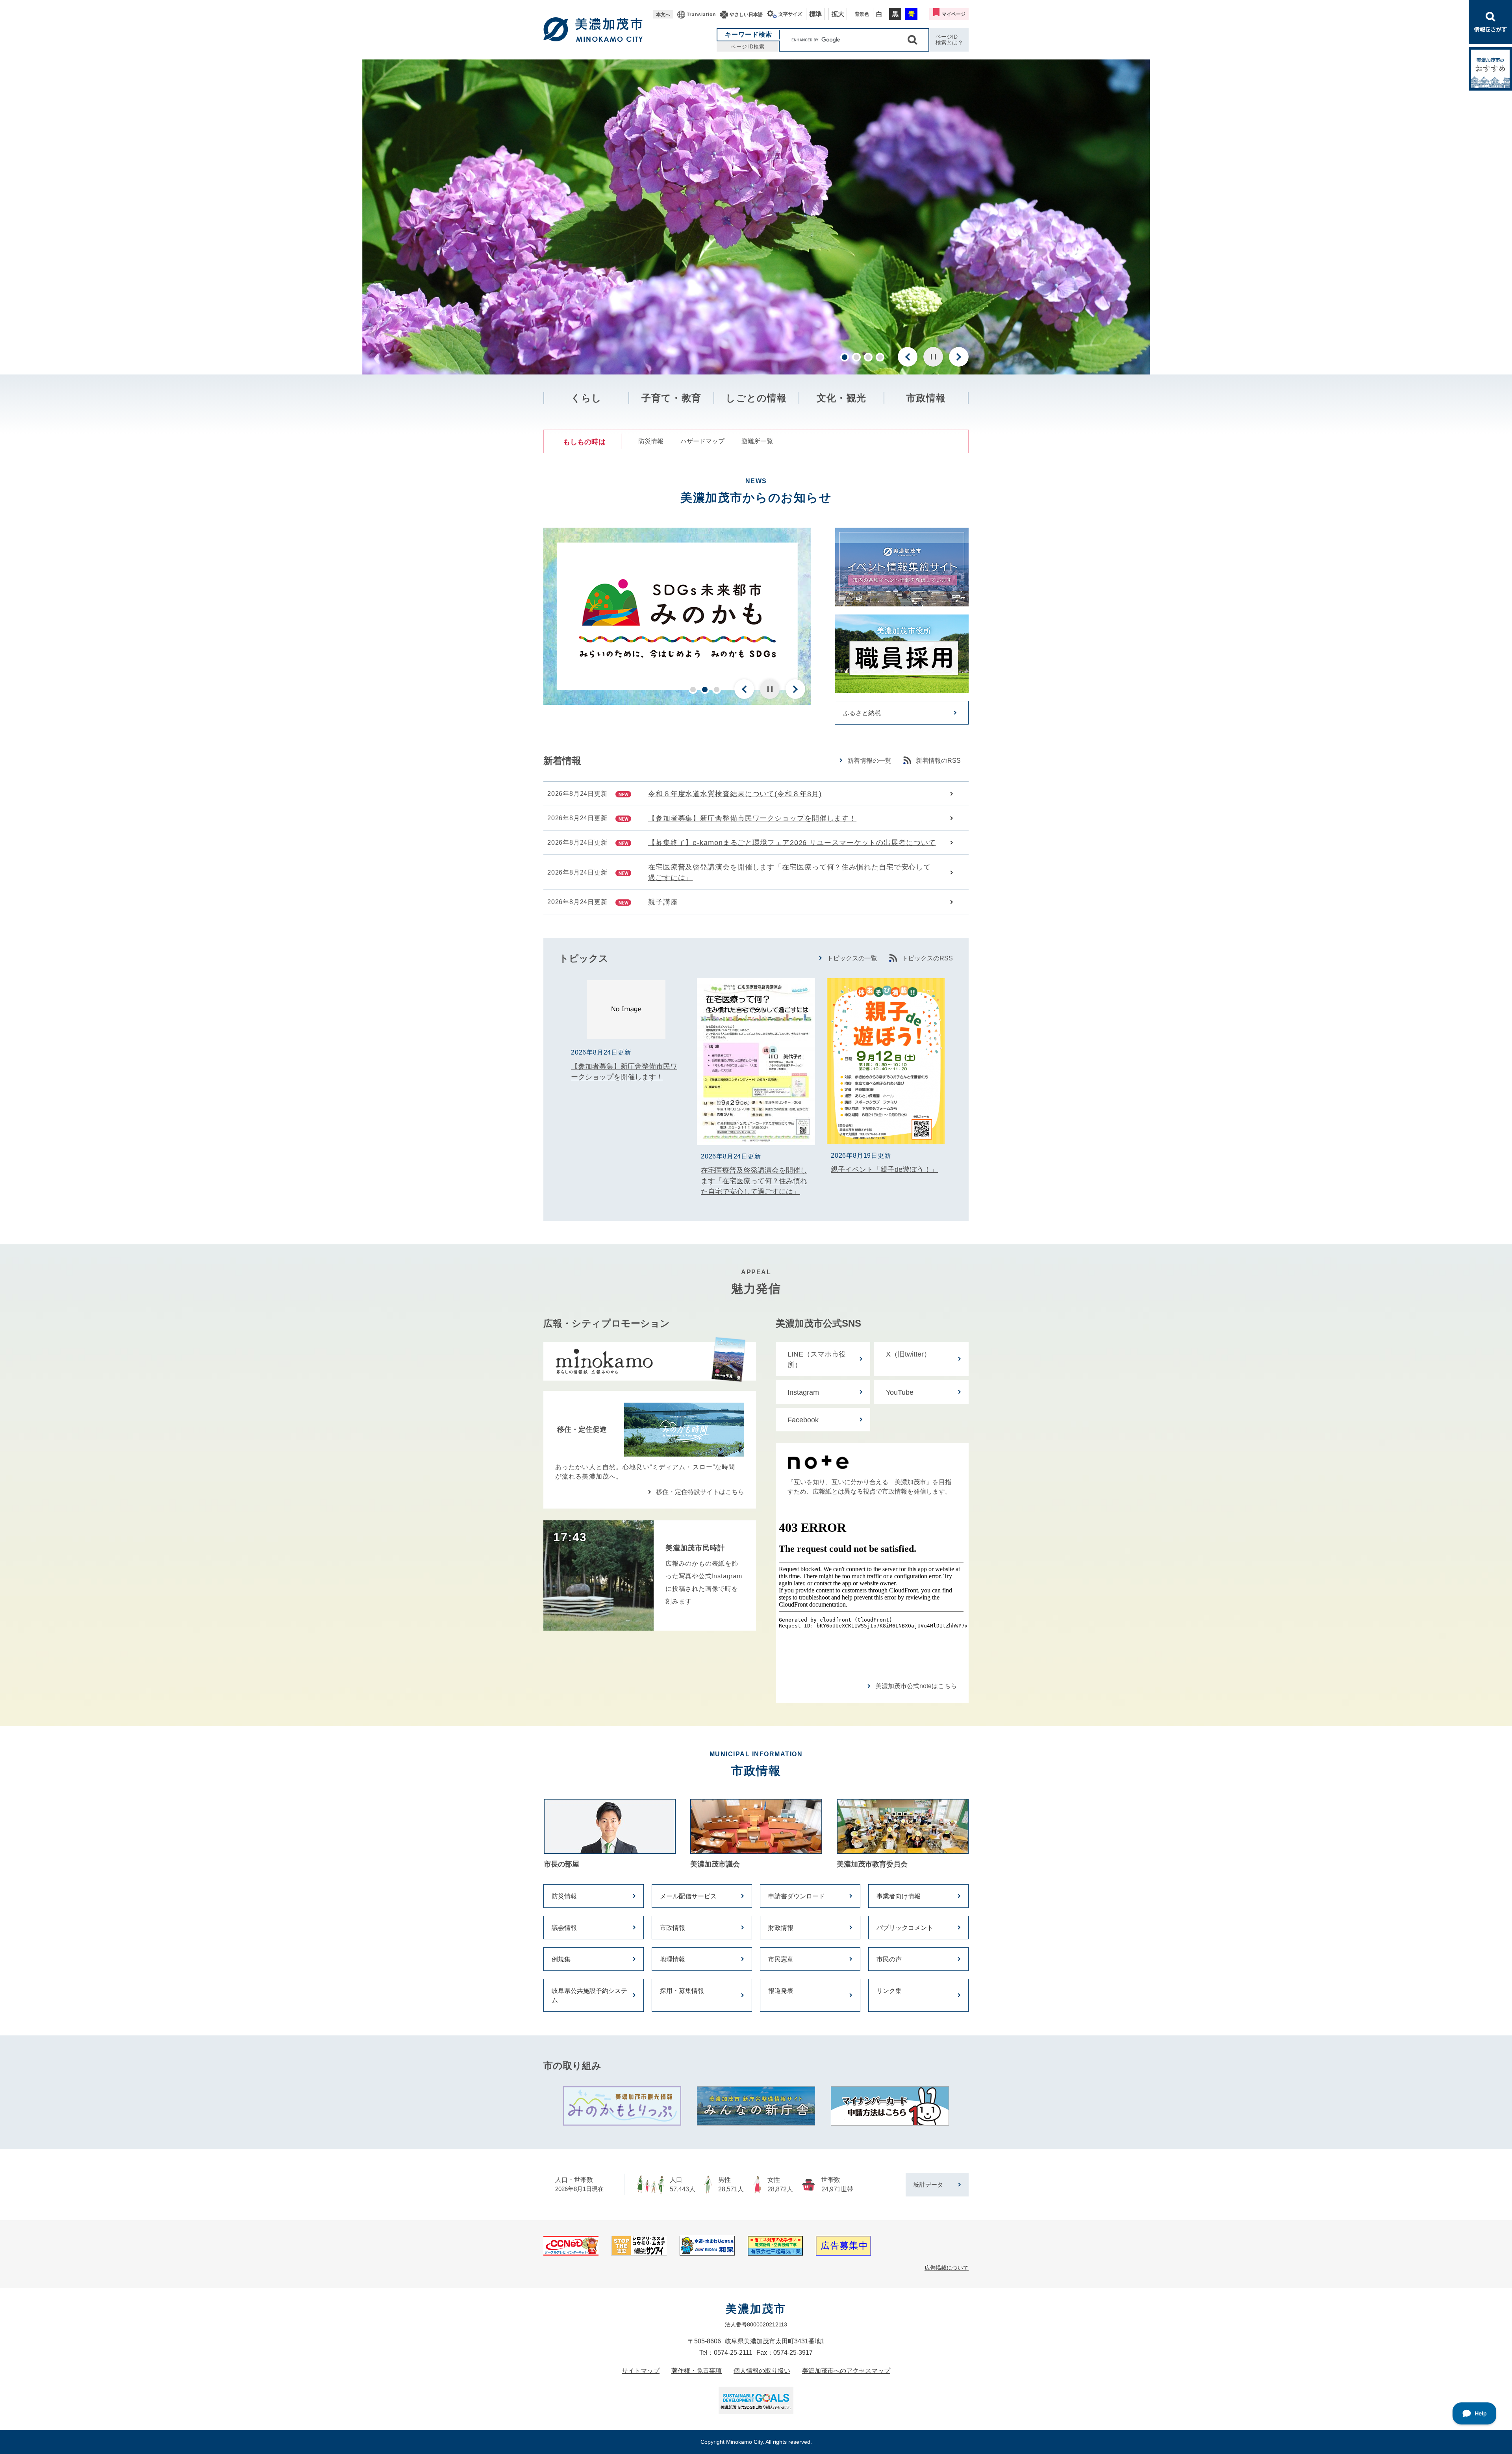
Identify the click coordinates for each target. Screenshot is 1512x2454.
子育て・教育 (671, 398)
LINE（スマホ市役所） (817, 1360)
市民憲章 (781, 1959)
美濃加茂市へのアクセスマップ (846, 2371)
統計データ (928, 2184)
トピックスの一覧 (852, 958)
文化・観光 (841, 398)
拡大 (838, 14)
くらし (586, 398)
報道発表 (781, 1991)
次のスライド (959, 357)
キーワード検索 (749, 34)
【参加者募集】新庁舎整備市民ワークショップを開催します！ (752, 818)
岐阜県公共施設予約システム (589, 1995)
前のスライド (908, 357)
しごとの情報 (756, 398)
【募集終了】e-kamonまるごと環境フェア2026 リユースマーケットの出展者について (792, 843)
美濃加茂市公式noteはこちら (916, 1686)
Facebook (803, 1420)
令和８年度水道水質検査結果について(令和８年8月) (735, 794)
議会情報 (564, 1928)
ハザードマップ (702, 441)
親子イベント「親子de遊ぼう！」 (884, 1170)
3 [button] (868, 357)
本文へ (663, 15)
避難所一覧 (757, 441)
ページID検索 (748, 47)
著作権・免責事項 (697, 2371)
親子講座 (663, 902)
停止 (933, 357)
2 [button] (856, 357)
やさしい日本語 (746, 15)
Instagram (803, 1392)
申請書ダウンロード (797, 1896)
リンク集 (889, 1991)
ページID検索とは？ (949, 40)
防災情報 (651, 441)
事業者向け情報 (899, 1896)
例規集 (561, 1959)
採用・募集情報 (682, 1991)
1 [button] (845, 357)
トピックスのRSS (927, 958)
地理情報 (673, 1959)
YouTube (900, 1392)
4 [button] (880, 357)
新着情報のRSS (938, 761)
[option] (756, 217)
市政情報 (926, 398)
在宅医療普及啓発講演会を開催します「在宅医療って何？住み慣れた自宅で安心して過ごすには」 (789, 872)
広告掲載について (947, 2268)
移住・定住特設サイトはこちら (700, 1492)
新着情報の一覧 (869, 761)
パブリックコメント (905, 1928)
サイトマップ (641, 2371)
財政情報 (781, 1928)
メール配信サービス (688, 1896)
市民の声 (889, 1959)
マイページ (954, 14)
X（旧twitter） (908, 1354)
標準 (815, 14)
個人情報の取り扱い (762, 2371)
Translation (701, 15)
